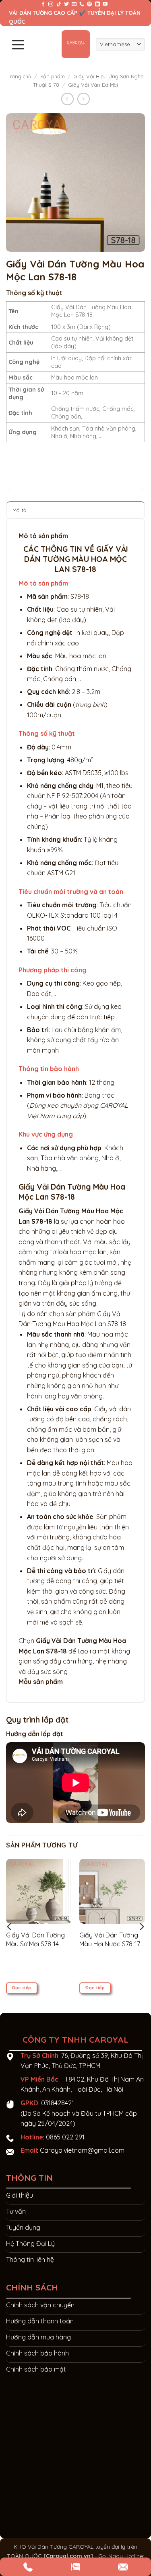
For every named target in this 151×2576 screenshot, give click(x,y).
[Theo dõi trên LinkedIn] (97, 4)
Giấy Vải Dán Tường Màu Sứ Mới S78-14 (35, 1939)
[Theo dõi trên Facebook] (43, 4)
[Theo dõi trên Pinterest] (89, 4)
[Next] (141, 1926)
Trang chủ (19, 76)
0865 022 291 (65, 2137)
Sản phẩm (53, 76)
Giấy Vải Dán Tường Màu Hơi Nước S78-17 (110, 1939)
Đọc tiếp (22, 1988)
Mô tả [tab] (20, 510)
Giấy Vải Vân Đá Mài (93, 85)
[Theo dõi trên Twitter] (66, 4)
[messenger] (28, 2567)
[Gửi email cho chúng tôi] (74, 4)
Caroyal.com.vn (68, 2556)
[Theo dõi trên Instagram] (51, 4)
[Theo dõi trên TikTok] (59, 4)
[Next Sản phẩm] (67, 99)
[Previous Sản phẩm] (84, 99)
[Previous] (10, 1926)
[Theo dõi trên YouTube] (105, 4)
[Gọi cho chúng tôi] (82, 4)
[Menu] (18, 44)
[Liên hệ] (75, 2567)
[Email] (123, 2567)
